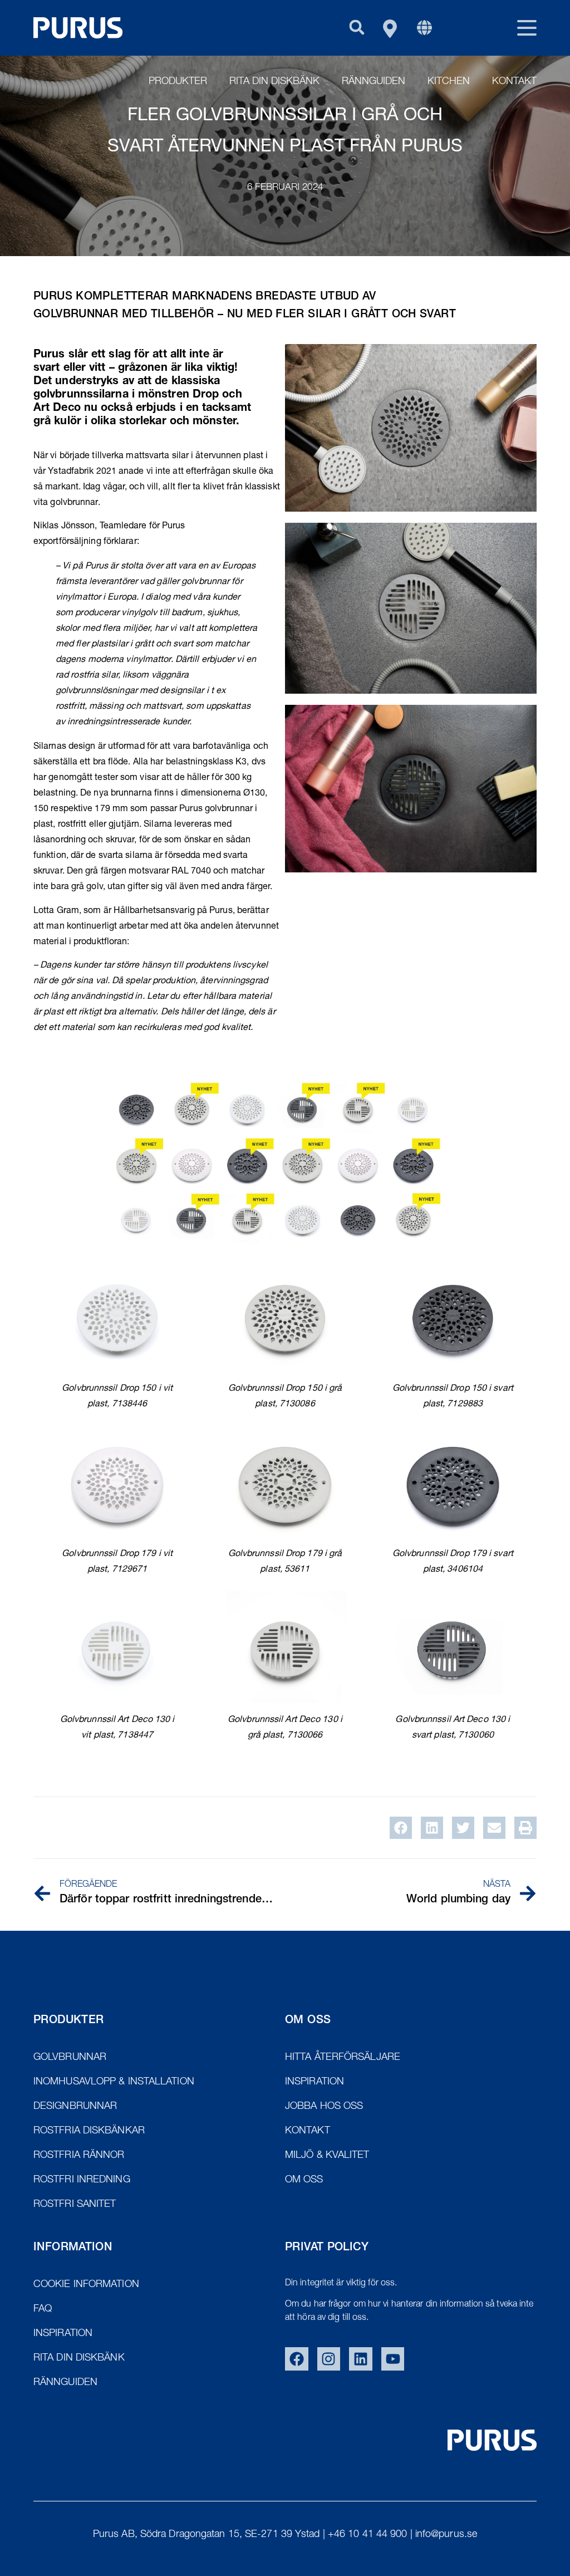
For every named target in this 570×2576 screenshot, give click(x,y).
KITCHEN (449, 82)
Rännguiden (374, 82)
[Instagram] (329, 2359)
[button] (357, 27)
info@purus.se (446, 2535)
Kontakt (514, 82)
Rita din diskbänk (274, 82)
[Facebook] (297, 2359)
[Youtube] (393, 2359)
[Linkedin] (361, 2359)
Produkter (178, 82)
